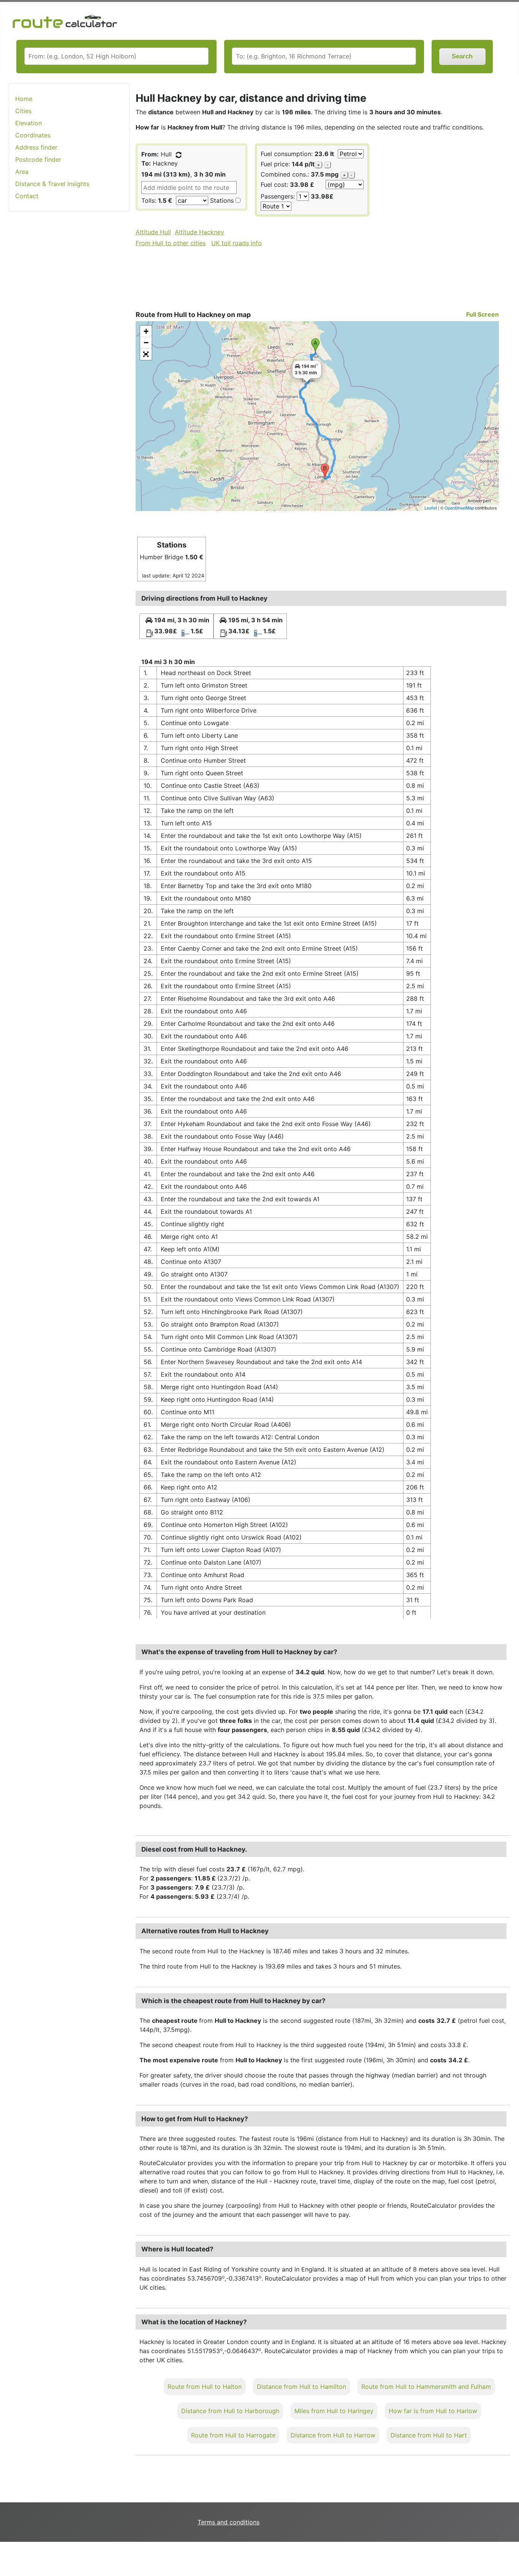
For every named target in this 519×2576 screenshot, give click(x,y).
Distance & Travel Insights (52, 184)
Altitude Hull (153, 232)
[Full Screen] (146, 354)
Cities (23, 111)
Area (22, 172)
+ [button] (146, 331)
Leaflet (431, 508)
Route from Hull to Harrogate (233, 2435)
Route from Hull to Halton (205, 2387)
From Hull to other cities (171, 243)
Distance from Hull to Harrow (333, 2435)
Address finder (36, 147)
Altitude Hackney (199, 232)
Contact (27, 196)
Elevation (28, 123)
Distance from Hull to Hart (429, 2435)
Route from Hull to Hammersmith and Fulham (426, 2387)
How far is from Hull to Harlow (433, 2411)
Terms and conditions (229, 2522)
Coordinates (33, 135)
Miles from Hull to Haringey (334, 2411)
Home (24, 99)
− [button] (146, 343)
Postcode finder (38, 159)
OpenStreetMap (459, 508)
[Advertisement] (69, 338)
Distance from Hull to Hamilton (301, 2387)
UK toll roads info (237, 243)
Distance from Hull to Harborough (230, 2411)
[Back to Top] (510, 2554)
